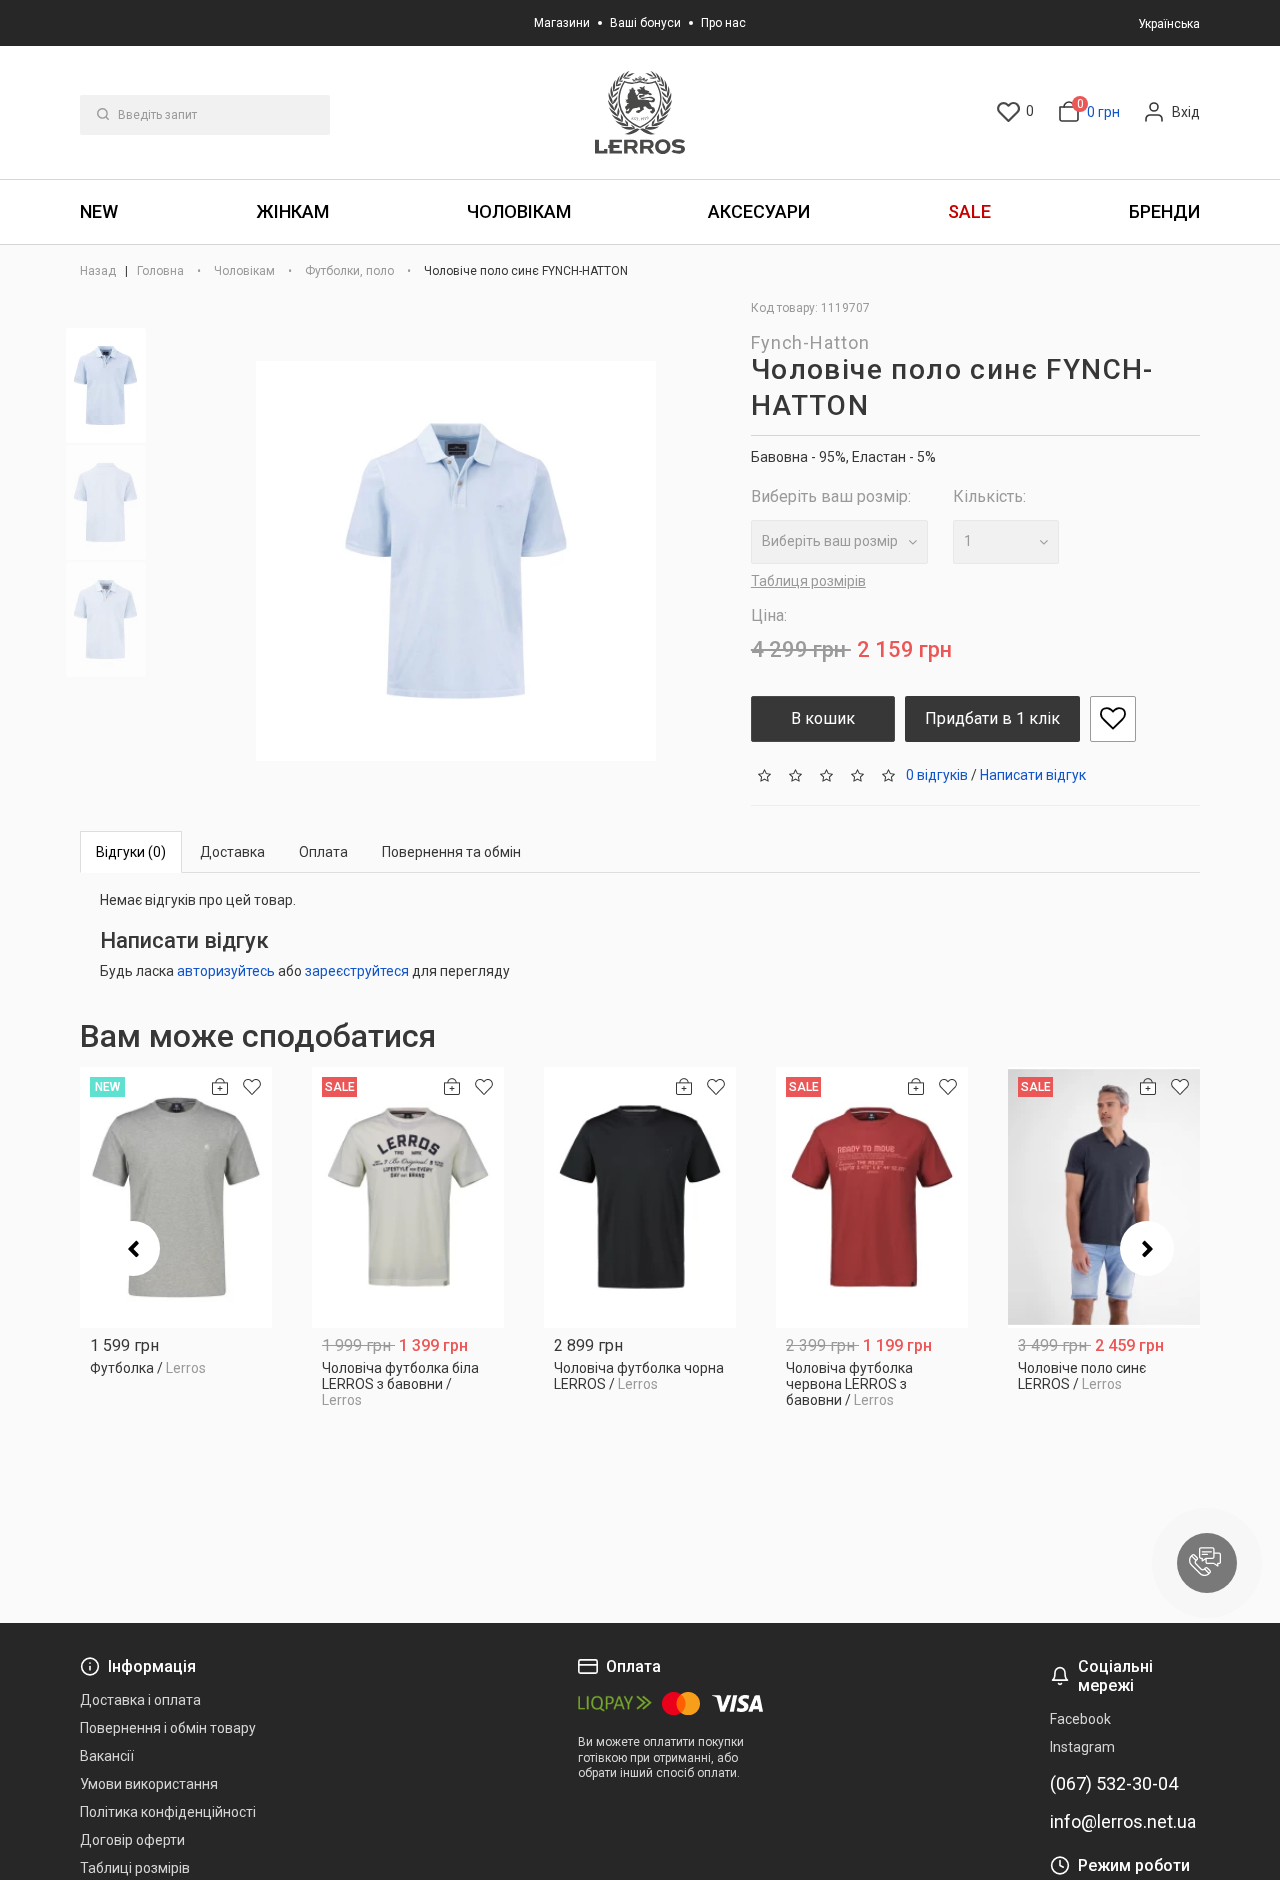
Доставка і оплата (140, 1700)
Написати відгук (1033, 774)
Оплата (323, 852)
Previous (133, 1248)
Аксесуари (759, 211)
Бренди (1164, 211)
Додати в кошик (176, 1360)
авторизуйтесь (226, 971)
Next (1147, 1248)
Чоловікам (519, 211)
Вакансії (107, 1756)
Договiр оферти (132, 1840)
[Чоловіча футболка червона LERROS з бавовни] (872, 1197)
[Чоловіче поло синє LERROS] (1104, 1197)
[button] (1207, 1563)
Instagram (1082, 1747)
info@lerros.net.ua (1123, 1822)
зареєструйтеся (357, 971)
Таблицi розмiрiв (135, 1868)
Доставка (232, 852)
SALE (969, 211)
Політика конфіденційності (168, 1812)
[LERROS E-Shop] (640, 112)
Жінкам (292, 211)
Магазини (562, 23)
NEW (99, 211)
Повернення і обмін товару (168, 1728)
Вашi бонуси (645, 23)
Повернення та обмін (451, 852)
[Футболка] (176, 1197)
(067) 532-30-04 (1114, 1784)
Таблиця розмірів (808, 581)
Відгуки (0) (131, 852)
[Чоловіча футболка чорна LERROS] (640, 1197)
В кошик (823, 718)
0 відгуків (937, 774)
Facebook (1080, 1719)
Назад (99, 271)
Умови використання (149, 1784)
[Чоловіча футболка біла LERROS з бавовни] (408, 1197)
